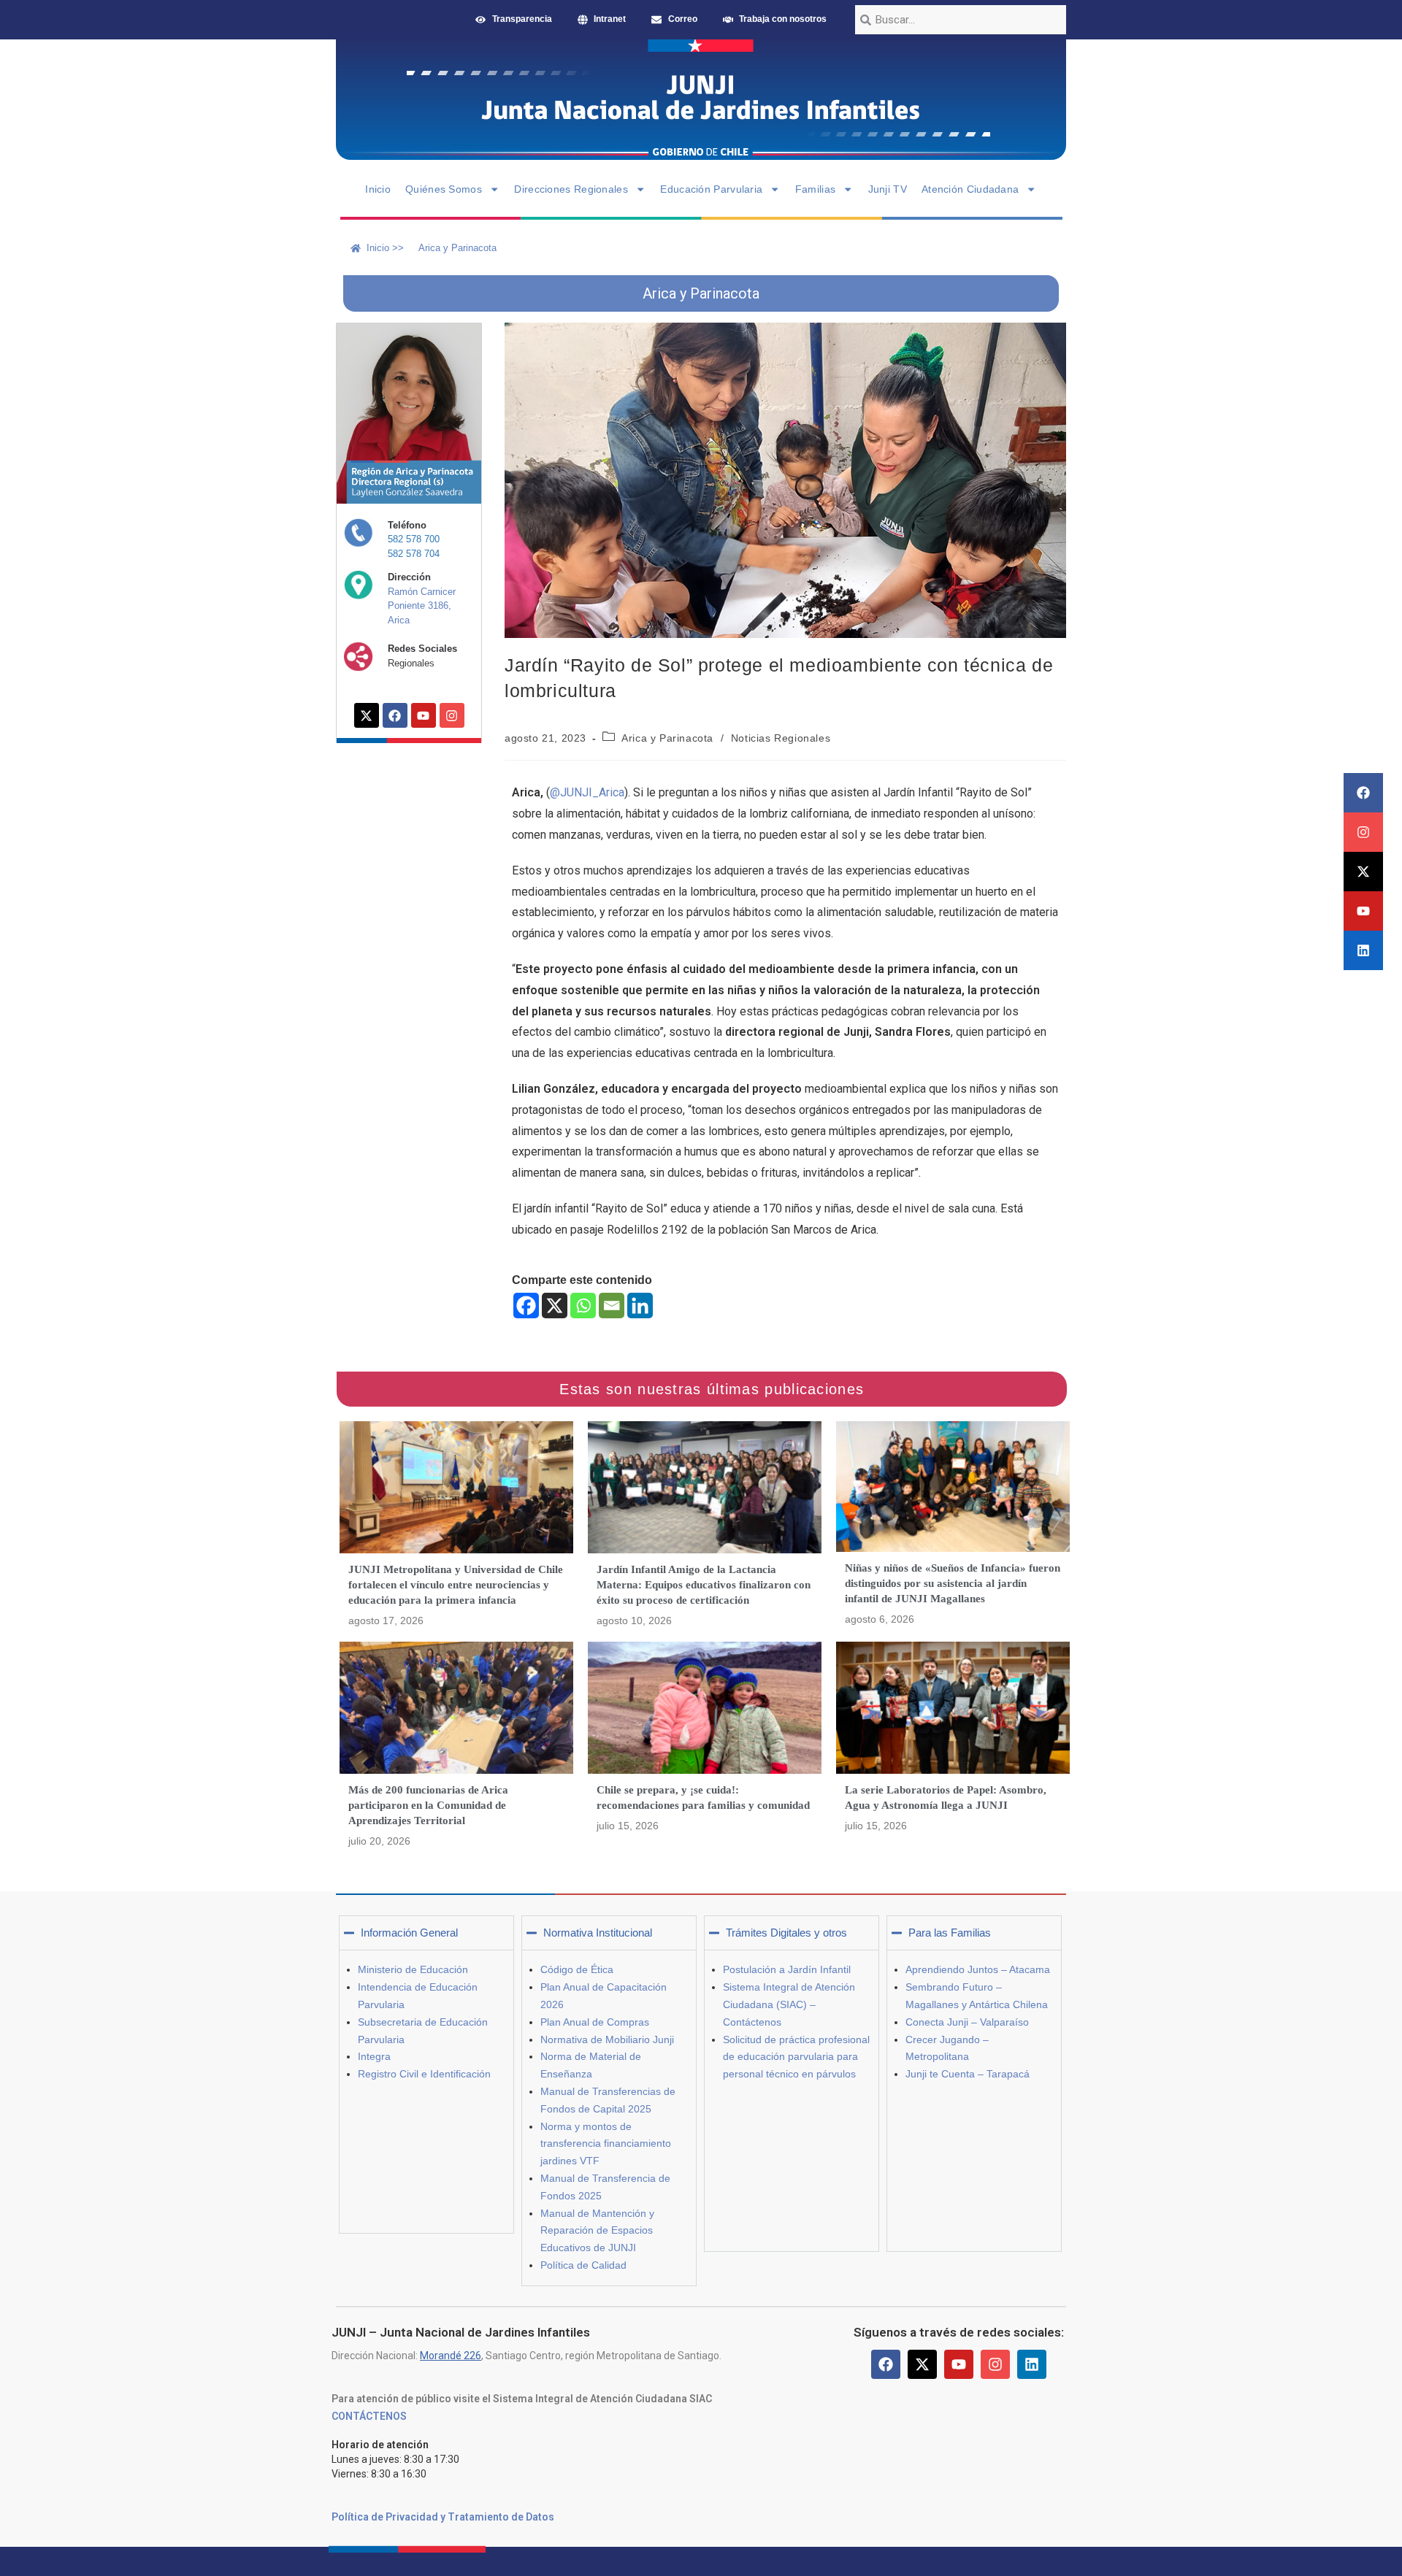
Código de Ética (577, 1969)
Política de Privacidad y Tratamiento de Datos (443, 2517)
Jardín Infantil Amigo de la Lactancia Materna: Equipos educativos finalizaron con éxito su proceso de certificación (704, 1585)
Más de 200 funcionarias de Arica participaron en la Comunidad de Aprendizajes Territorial (428, 1805)
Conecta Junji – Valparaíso (967, 2022)
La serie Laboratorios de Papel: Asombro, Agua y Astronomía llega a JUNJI (946, 1798)
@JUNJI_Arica (587, 792)
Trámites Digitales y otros (786, 1933)
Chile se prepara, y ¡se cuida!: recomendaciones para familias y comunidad (703, 1798)
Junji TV (888, 189)
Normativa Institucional (598, 1933)
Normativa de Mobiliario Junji (607, 2039)
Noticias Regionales (781, 738)
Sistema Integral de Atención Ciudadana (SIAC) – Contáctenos (789, 2004)
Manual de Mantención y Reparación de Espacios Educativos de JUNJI (597, 2231)
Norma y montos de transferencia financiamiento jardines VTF (606, 2144)
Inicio (378, 189)
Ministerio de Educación (413, 1969)
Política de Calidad (583, 2265)
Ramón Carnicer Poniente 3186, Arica (422, 606)
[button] (426, 1933)
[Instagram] (1363, 832)
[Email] (612, 1306)
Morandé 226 (451, 2356)
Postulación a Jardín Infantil (787, 1969)
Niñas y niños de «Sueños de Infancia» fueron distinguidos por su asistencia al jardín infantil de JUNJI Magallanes (953, 1583)
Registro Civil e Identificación (424, 2074)
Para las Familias (950, 1933)
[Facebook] (1363, 793)
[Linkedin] (1363, 950)
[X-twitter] (1363, 872)
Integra (374, 2056)
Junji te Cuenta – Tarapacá (968, 2074)
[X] (555, 1306)
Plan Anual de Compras (595, 2022)
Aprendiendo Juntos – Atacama (978, 1969)
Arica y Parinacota (667, 738)
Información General (409, 1933)
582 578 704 (414, 554)
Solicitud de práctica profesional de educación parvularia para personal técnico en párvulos (796, 2057)
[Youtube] (1363, 911)
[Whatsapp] (583, 1306)
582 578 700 (414, 539)
